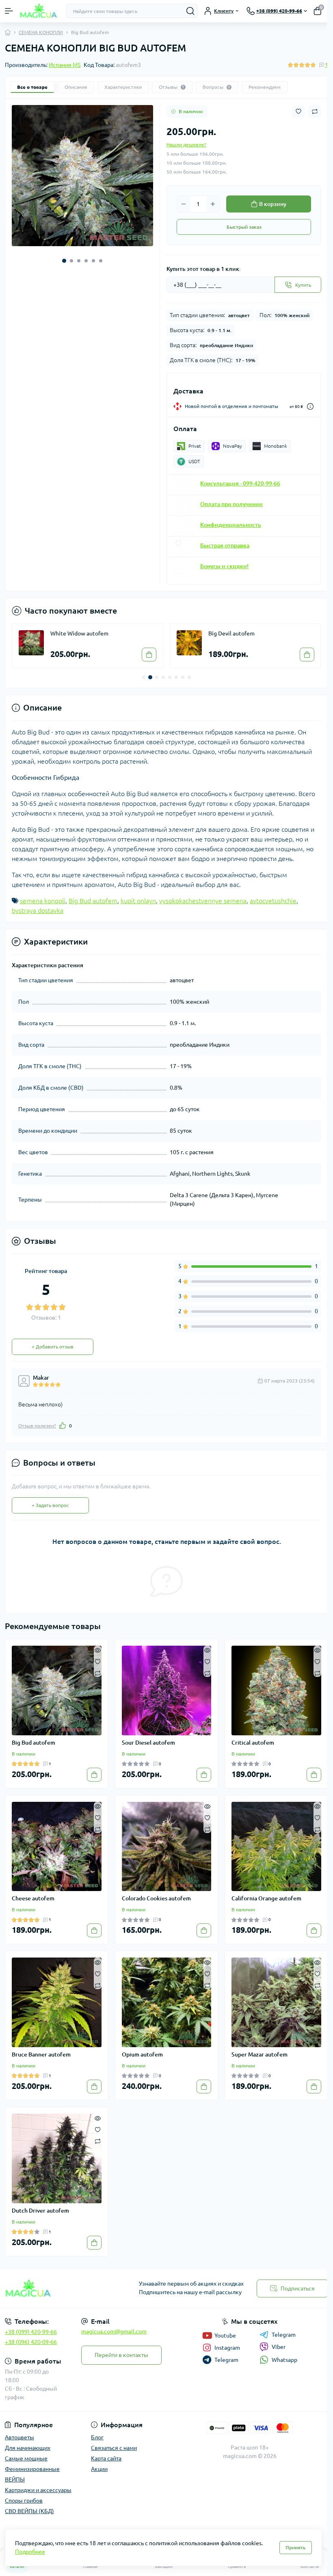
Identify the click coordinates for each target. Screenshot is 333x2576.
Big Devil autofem (231, 633)
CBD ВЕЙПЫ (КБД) (29, 2511)
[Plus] (213, 204)
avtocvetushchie (273, 901)
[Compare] (98, 1673)
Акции (99, 2469)
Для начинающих (28, 2448)
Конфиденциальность (231, 525)
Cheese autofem (33, 1898)
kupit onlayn (138, 901)
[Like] (63, 1425)
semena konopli (43, 901)
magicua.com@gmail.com (114, 2331)
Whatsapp (284, 2360)
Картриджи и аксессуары (38, 2490)
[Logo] (39, 11)
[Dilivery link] (310, 407)
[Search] (190, 11)
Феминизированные (32, 2469)
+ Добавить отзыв (53, 1347)
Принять (296, 2547)
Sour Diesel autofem (148, 1743)
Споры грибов (24, 2501)
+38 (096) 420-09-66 (31, 2342)
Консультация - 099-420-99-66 (240, 483)
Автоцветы (19, 2437)
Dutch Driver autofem (40, 2211)
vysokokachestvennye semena (203, 901)
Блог (97, 2437)
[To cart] (149, 655)
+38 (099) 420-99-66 (31, 2332)
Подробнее (30, 2552)
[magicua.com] (55, 2289)
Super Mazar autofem (259, 2054)
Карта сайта (106, 2458)
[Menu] (9, 11)
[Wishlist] (98, 1661)
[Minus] (184, 204)
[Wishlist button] (298, 111)
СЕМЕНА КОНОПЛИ (41, 32)
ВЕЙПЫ (15, 2479)
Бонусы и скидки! (224, 566)
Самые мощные (26, 2458)
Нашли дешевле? (186, 145)
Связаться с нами (114, 2448)
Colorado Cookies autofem (156, 1898)
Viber (279, 2347)
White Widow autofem (79, 633)
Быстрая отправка (225, 545)
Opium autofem (142, 2054)
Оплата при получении (231, 504)
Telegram (284, 2335)
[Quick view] (98, 1650)
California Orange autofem (266, 1898)
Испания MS (65, 65)
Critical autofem (253, 1743)
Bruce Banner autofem (41, 2054)
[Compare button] (315, 112)
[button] (64, 261)
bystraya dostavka (38, 910)
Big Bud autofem (93, 901)
